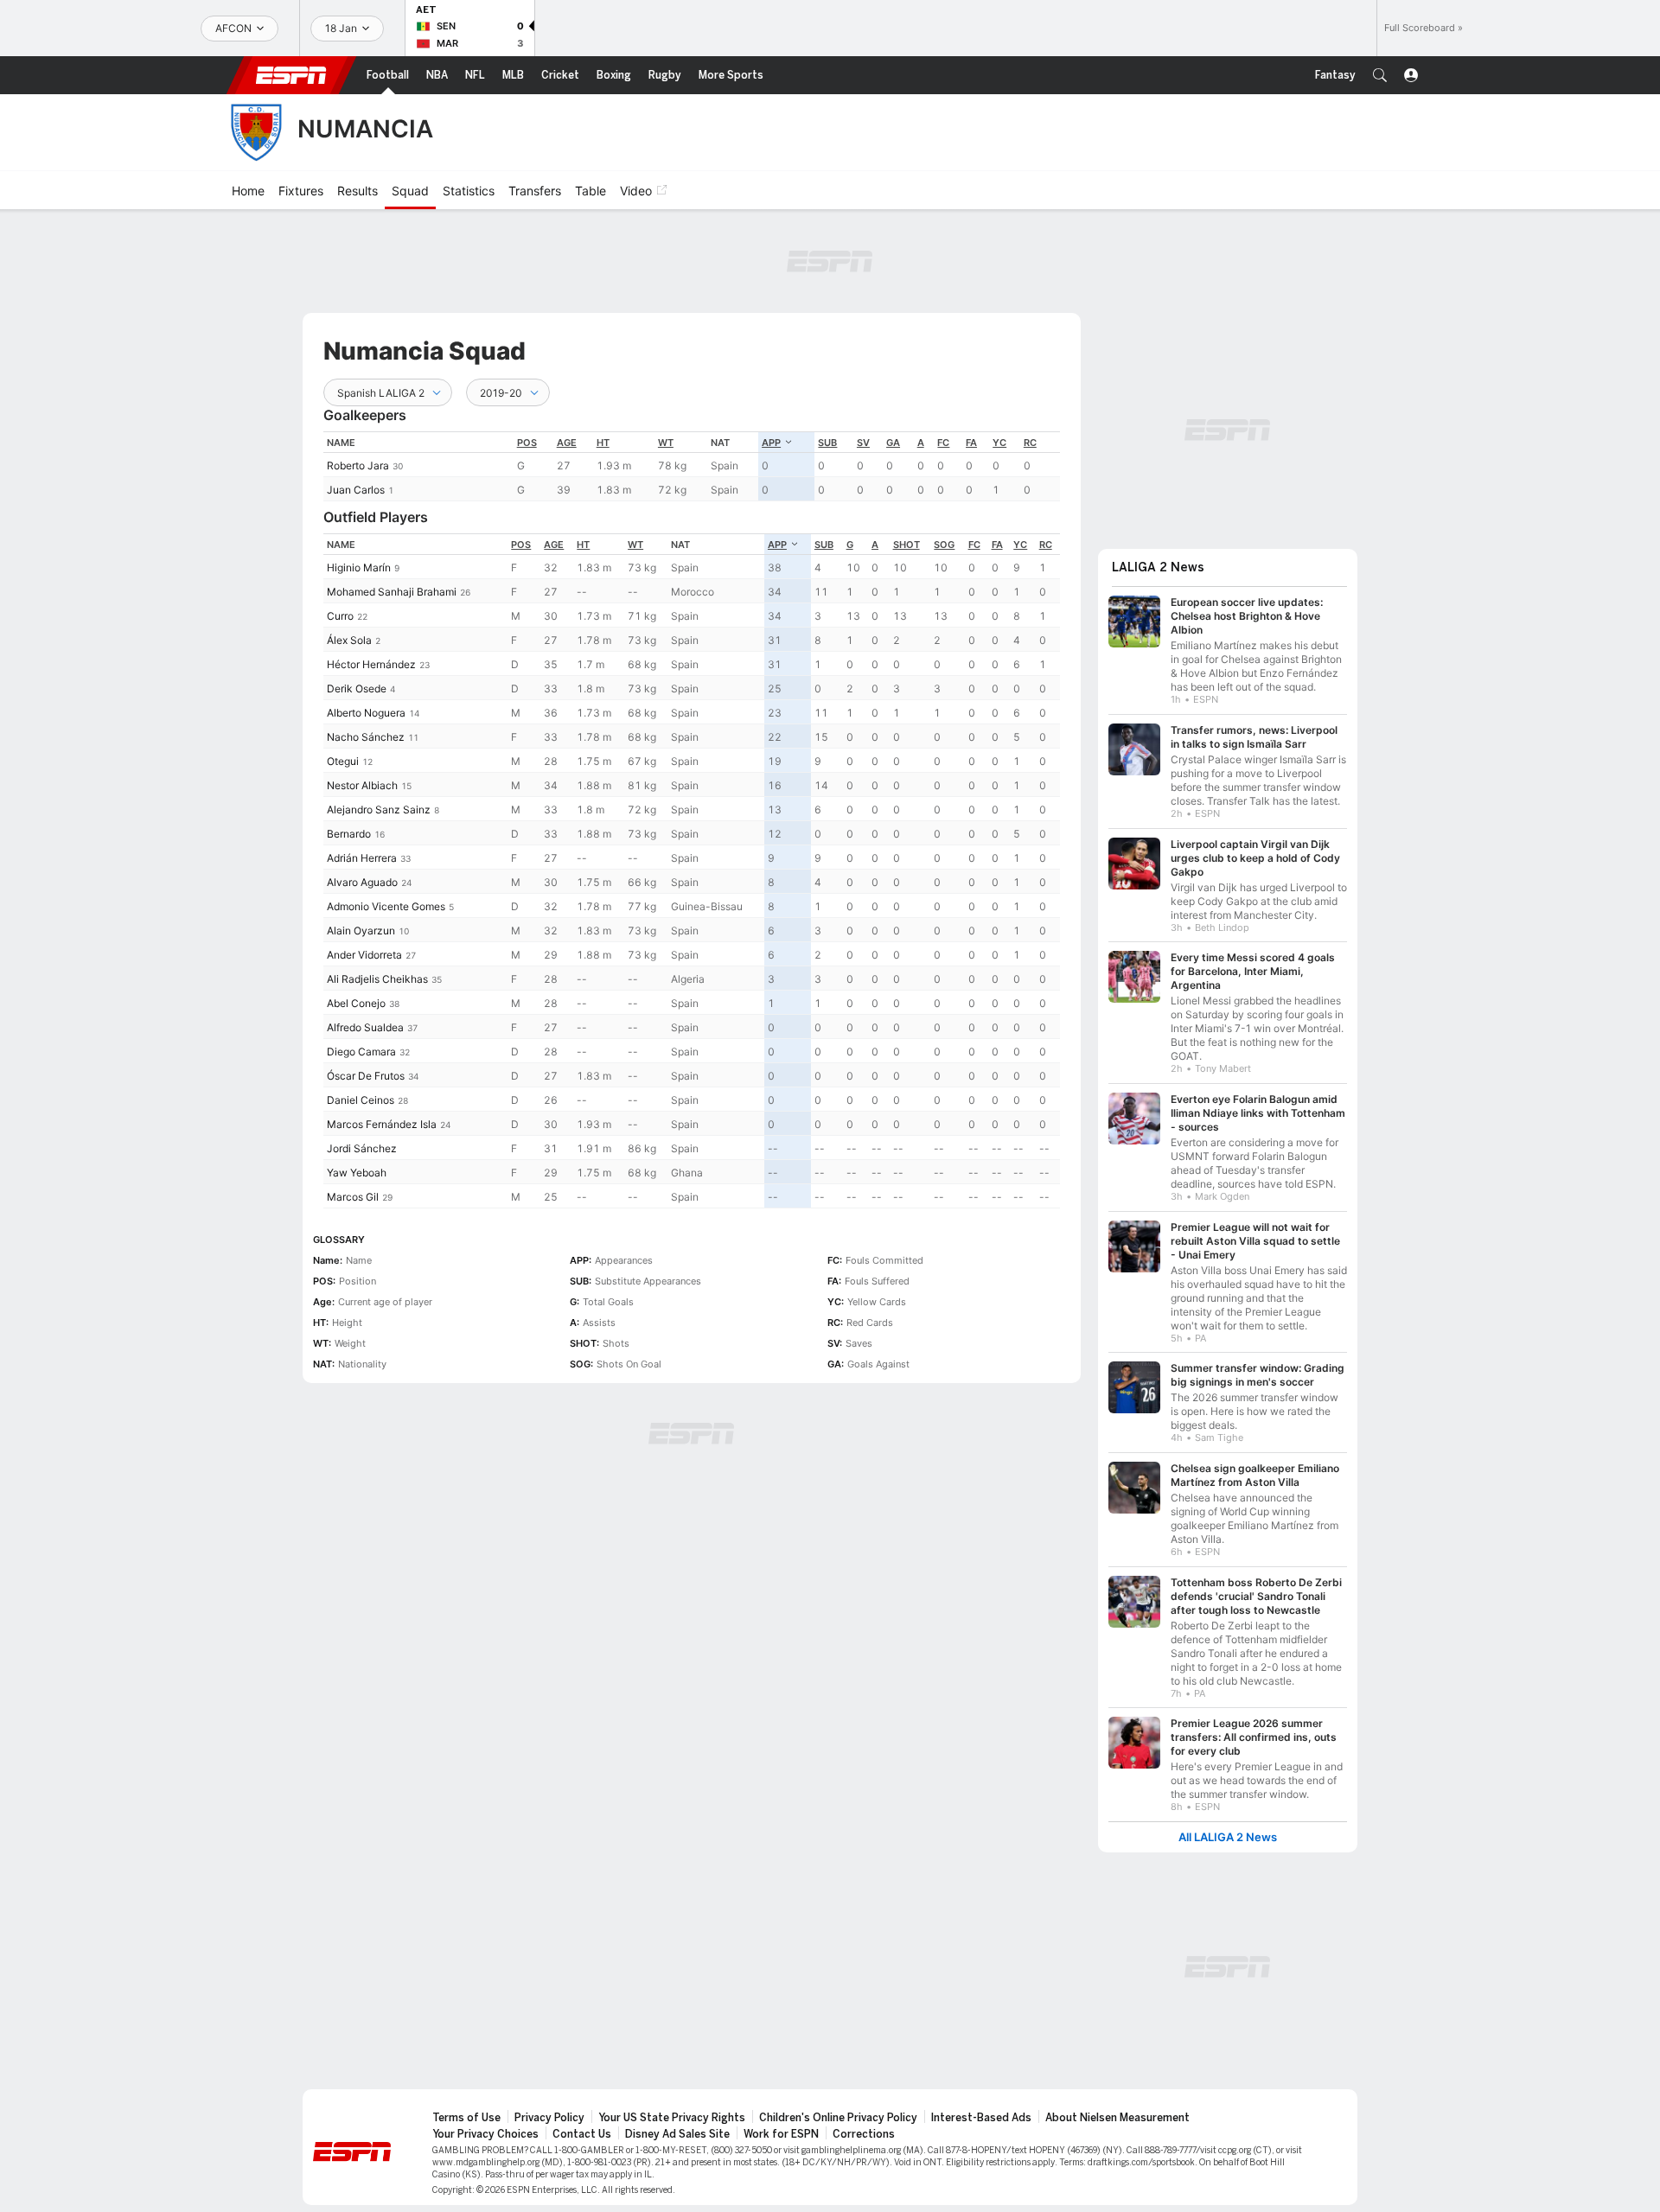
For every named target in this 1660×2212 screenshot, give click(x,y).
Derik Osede (357, 688)
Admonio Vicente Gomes (386, 906)
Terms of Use (466, 2118)
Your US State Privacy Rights (672, 2118)
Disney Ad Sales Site (677, 2134)
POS (527, 443)
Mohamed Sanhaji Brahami (392, 592)
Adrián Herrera (362, 858)
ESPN (291, 75)
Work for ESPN (781, 2134)
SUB (827, 443)
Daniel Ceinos (361, 1100)
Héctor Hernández (371, 664)
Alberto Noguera (366, 713)
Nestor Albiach (362, 785)
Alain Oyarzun (361, 931)
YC (999, 443)
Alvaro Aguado (362, 882)
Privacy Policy (549, 2118)
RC (1030, 443)
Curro (340, 616)
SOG (944, 545)
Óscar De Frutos (366, 1076)
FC (943, 443)
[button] (1380, 75)
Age (567, 443)
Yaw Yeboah (357, 1173)
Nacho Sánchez (366, 737)
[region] (692, 466)
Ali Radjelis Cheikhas (377, 979)
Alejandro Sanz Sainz (379, 810)
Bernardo (349, 834)
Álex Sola (349, 640)
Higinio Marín (359, 567)
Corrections (864, 2134)
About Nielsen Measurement (1117, 2118)
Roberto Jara (358, 465)
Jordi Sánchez (362, 1148)
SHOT (907, 545)
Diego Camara (361, 1052)
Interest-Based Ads (981, 2118)
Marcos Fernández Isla (382, 1124)
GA (893, 443)
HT (603, 443)
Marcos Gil (353, 1197)
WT (666, 443)
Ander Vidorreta (364, 955)
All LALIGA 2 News (1228, 1837)
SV (863, 443)
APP (771, 443)
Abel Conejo (356, 1003)
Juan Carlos (356, 490)
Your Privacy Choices (485, 2134)
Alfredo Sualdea (365, 1027)
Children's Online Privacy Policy (838, 2118)
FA (971, 443)
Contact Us (582, 2134)
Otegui (343, 761)
